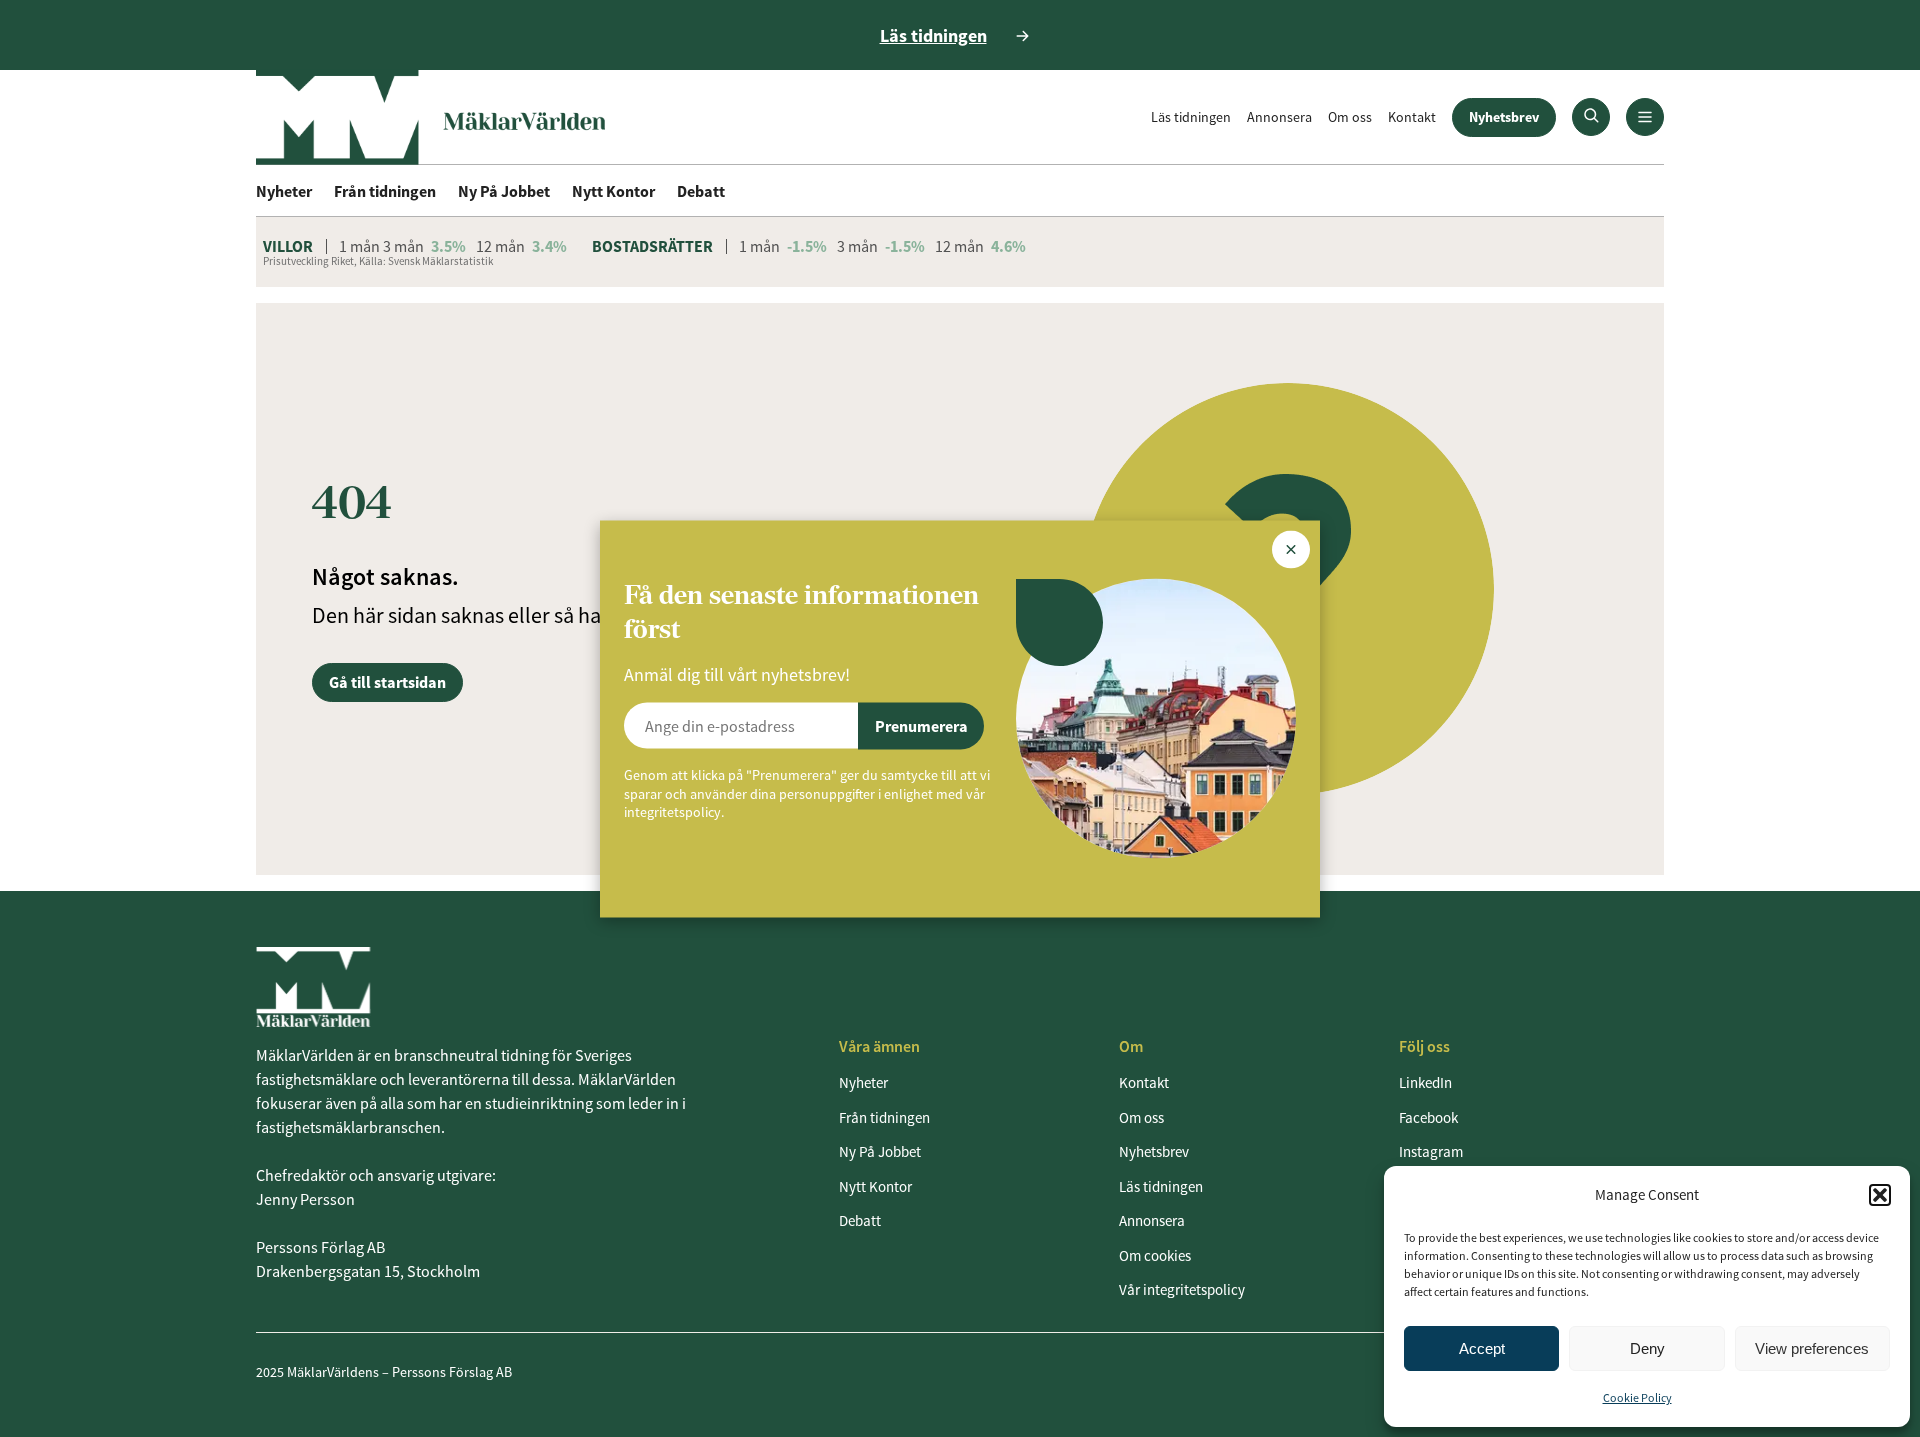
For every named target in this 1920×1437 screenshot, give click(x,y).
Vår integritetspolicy (1182, 1289)
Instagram (1431, 1151)
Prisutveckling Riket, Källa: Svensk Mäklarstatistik (378, 261)
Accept (1482, 1348)
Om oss (1350, 117)
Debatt (701, 191)
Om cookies (1155, 1255)
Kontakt (1412, 117)
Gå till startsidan (387, 682)
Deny (1647, 1348)
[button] (1880, 1195)
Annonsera (1279, 117)
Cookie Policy (1637, 1397)
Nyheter (284, 191)
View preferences (1812, 1348)
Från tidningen (385, 191)
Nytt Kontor (613, 191)
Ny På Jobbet (504, 191)
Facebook (1428, 1117)
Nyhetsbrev (1504, 117)
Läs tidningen (1191, 117)
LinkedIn (1425, 1082)
